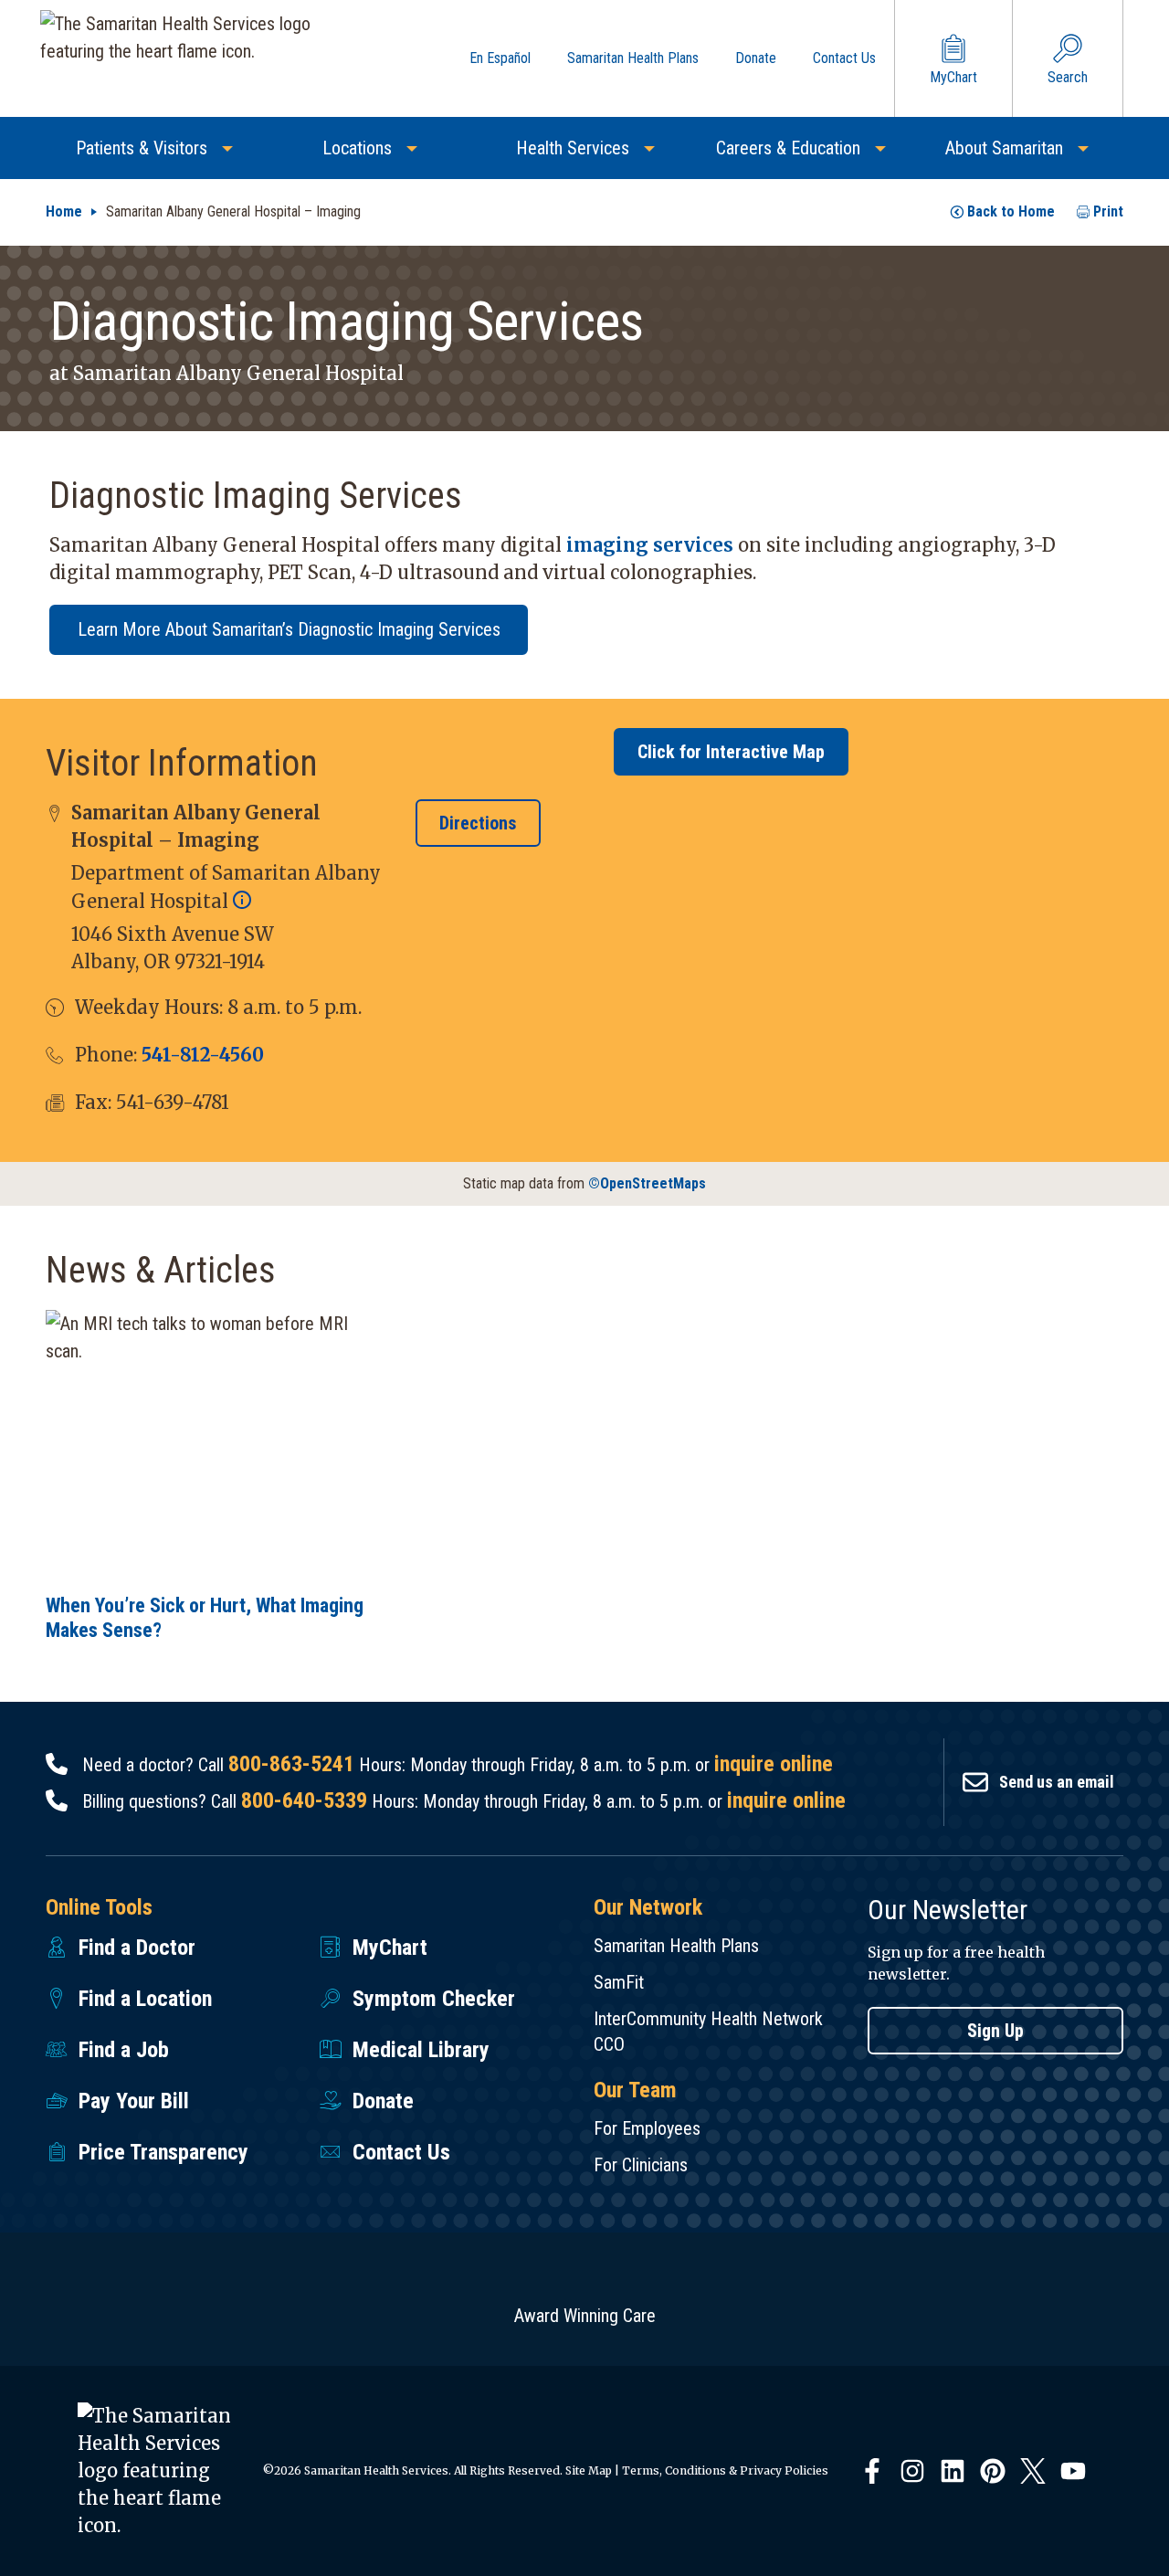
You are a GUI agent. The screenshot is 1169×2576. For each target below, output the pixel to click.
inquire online (774, 1764)
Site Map (589, 2470)
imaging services (650, 545)
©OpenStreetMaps (647, 1183)
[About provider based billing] (242, 901)
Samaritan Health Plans (676, 1946)
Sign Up (995, 2031)
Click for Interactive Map (731, 752)
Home (64, 211)
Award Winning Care (585, 2316)
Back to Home (1011, 211)
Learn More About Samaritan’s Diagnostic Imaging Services (289, 629)
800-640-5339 (304, 1800)
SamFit (619, 1982)
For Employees (647, 2128)
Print (1108, 211)
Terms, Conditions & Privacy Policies (725, 2470)
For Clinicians (641, 2165)
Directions (478, 823)
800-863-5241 (291, 1764)
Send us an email (1057, 1782)
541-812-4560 (203, 1055)
